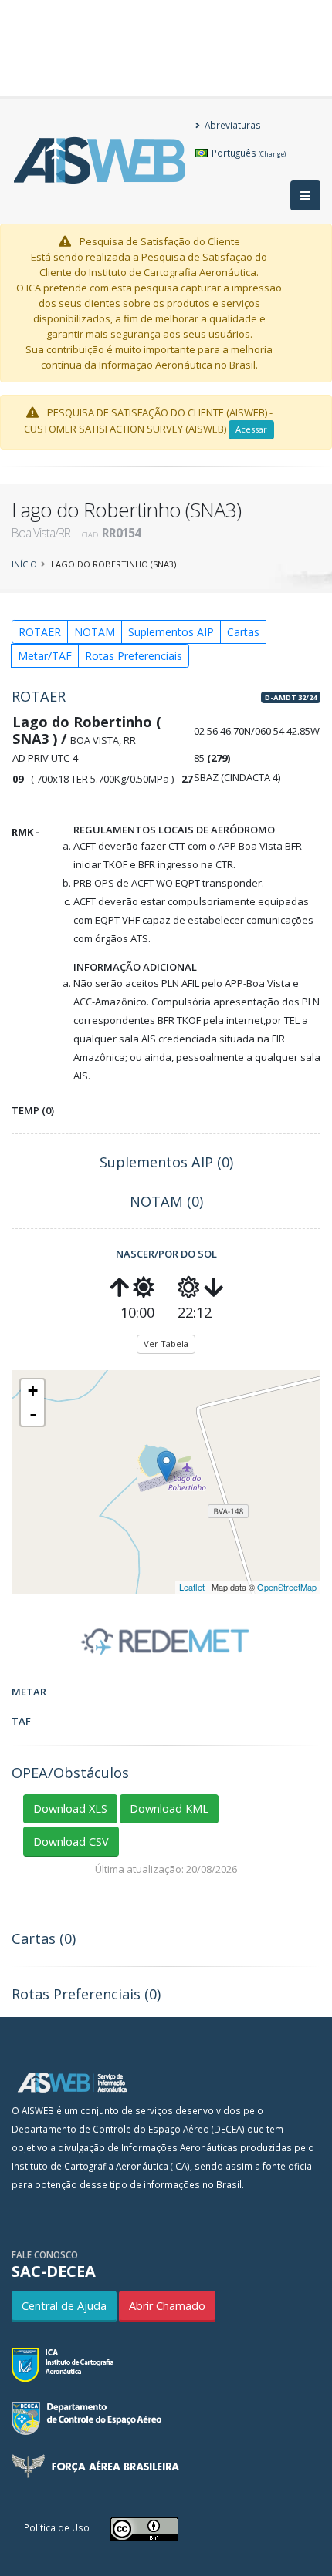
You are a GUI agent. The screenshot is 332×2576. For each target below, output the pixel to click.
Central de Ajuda (64, 2306)
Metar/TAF (45, 656)
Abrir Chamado (167, 2306)
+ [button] (33, 1391)
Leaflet (192, 1587)
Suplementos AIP (171, 632)
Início (24, 564)
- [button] (33, 1414)
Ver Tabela (166, 1344)
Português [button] (247, 153)
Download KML (169, 1808)
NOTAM (95, 632)
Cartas (243, 632)
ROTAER (40, 632)
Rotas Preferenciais (134, 656)
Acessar (251, 429)
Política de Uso (57, 2527)
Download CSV (71, 1842)
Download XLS (70, 1808)
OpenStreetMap (287, 1587)
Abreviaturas (232, 125)
